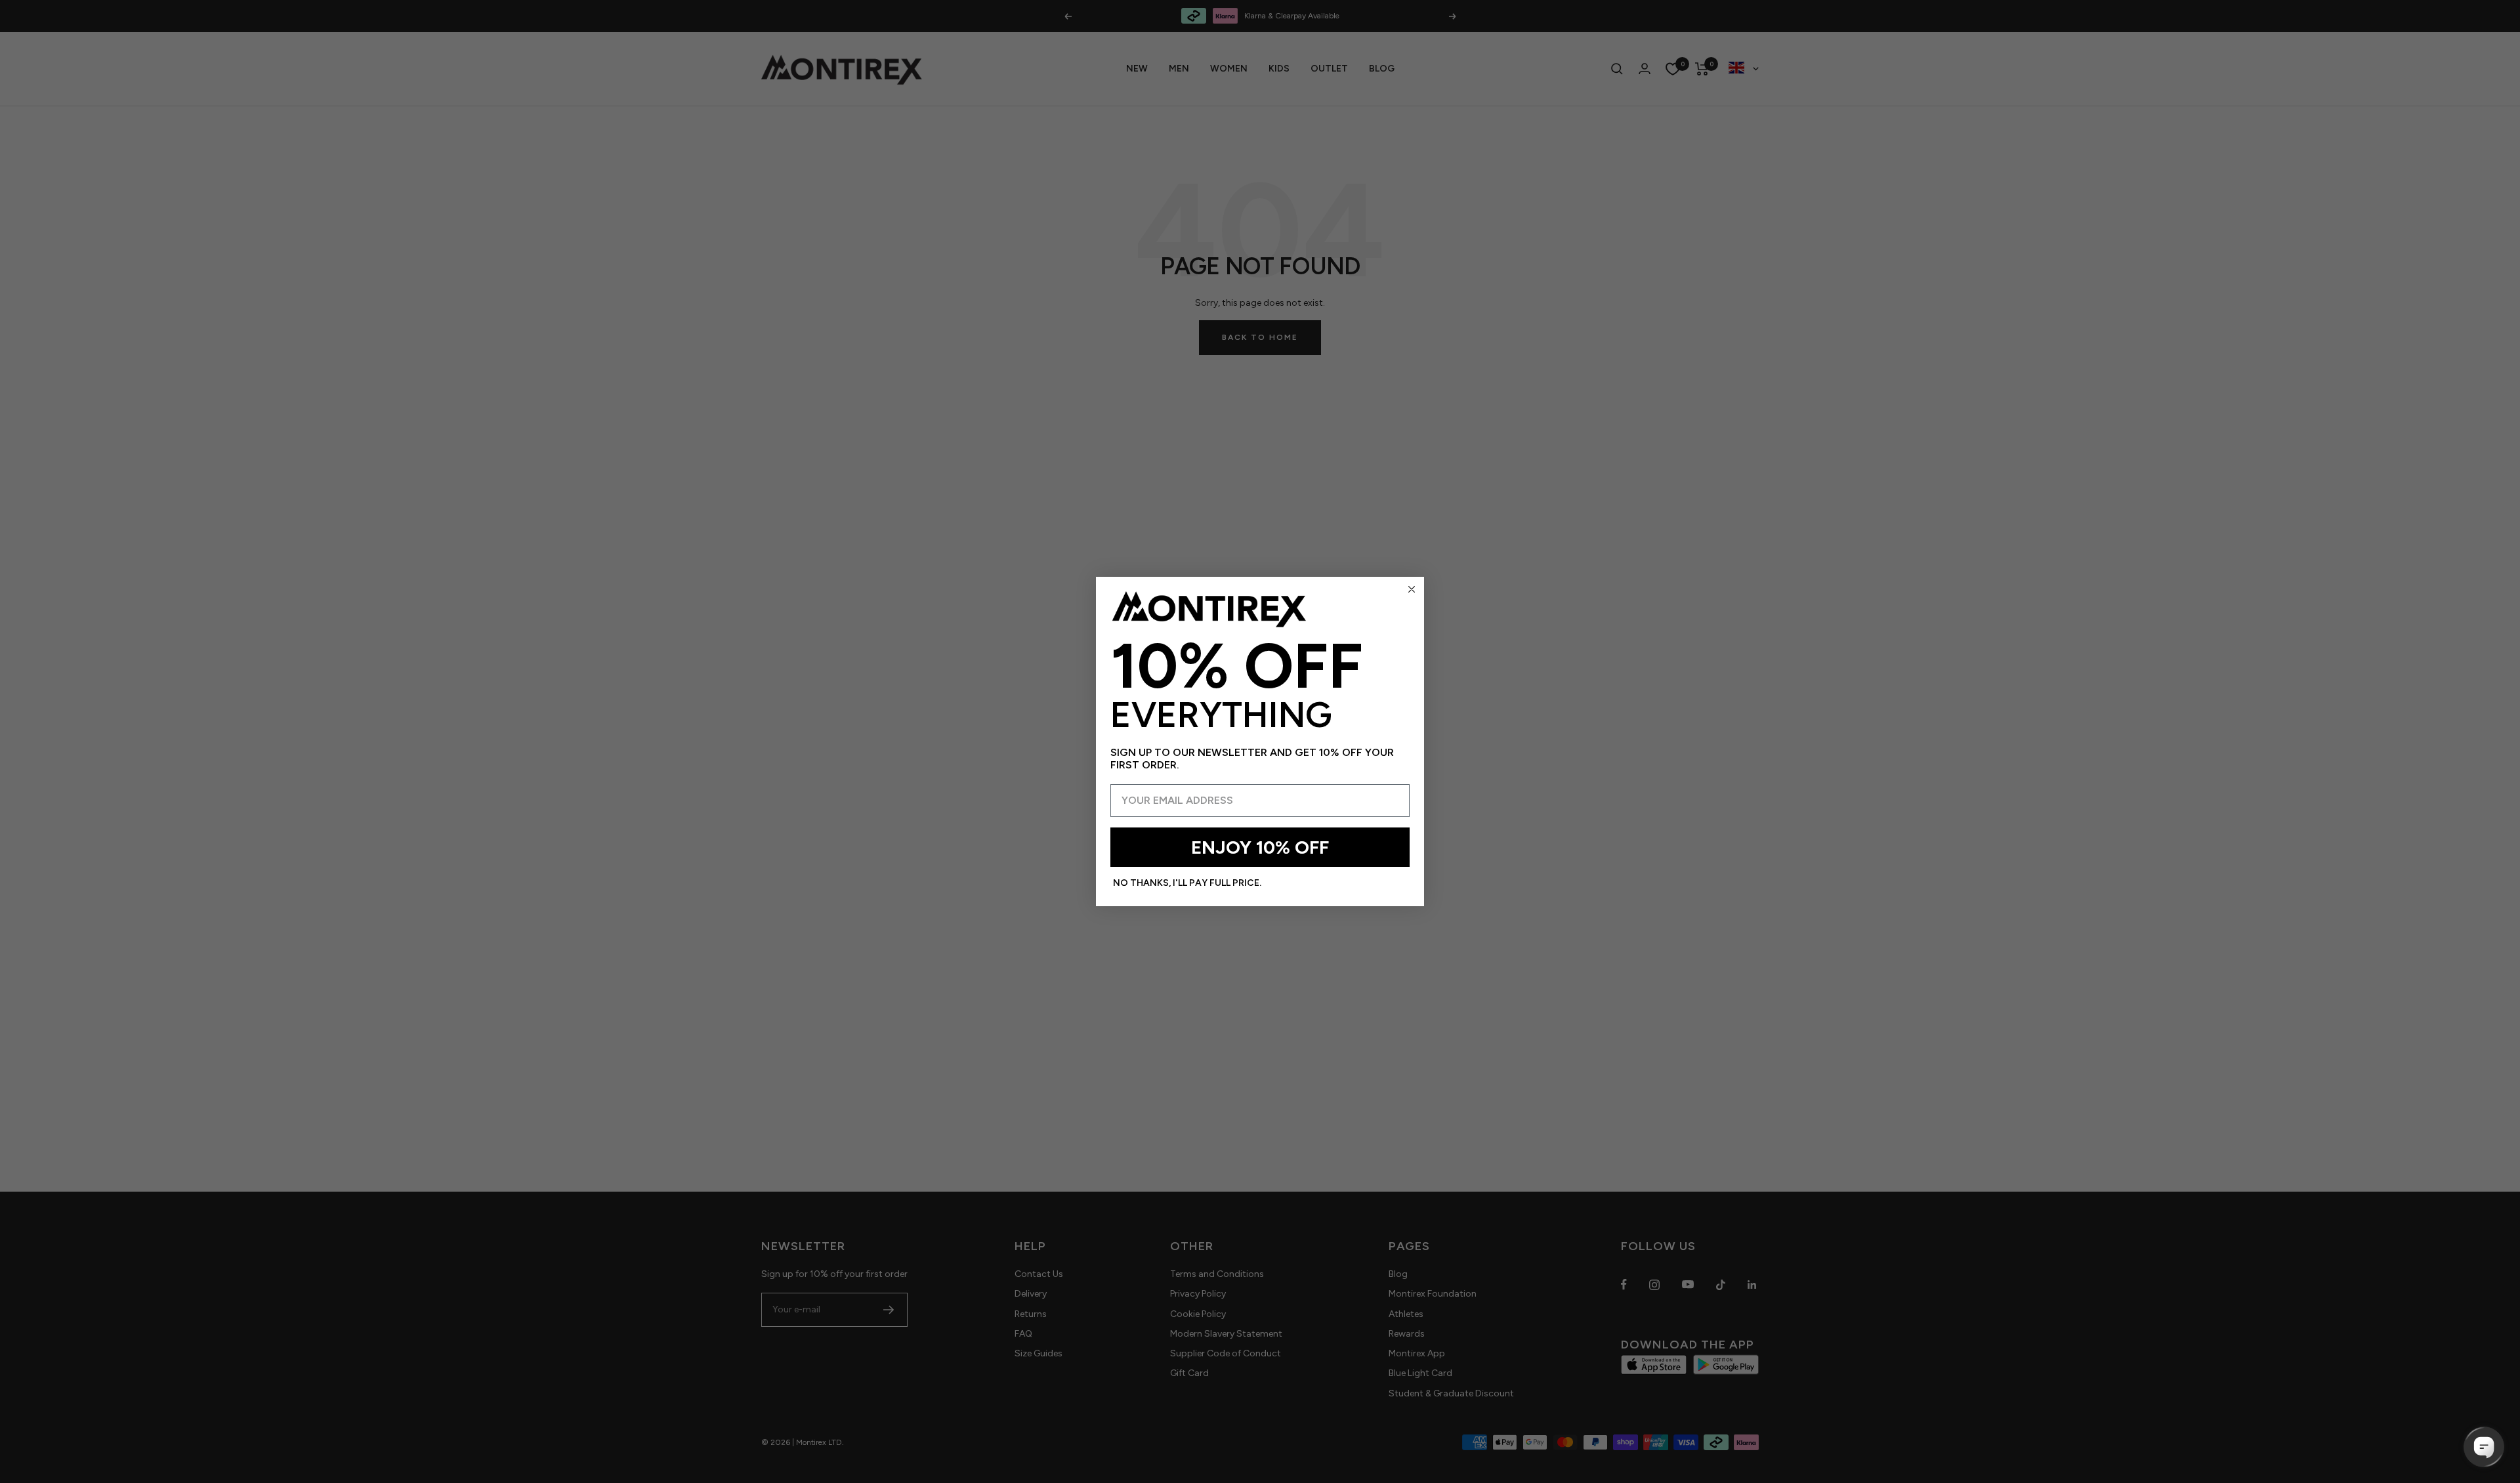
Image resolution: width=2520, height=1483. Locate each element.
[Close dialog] (1412, 589)
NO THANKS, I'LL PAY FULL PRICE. (1187, 883)
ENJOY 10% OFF (1260, 847)
